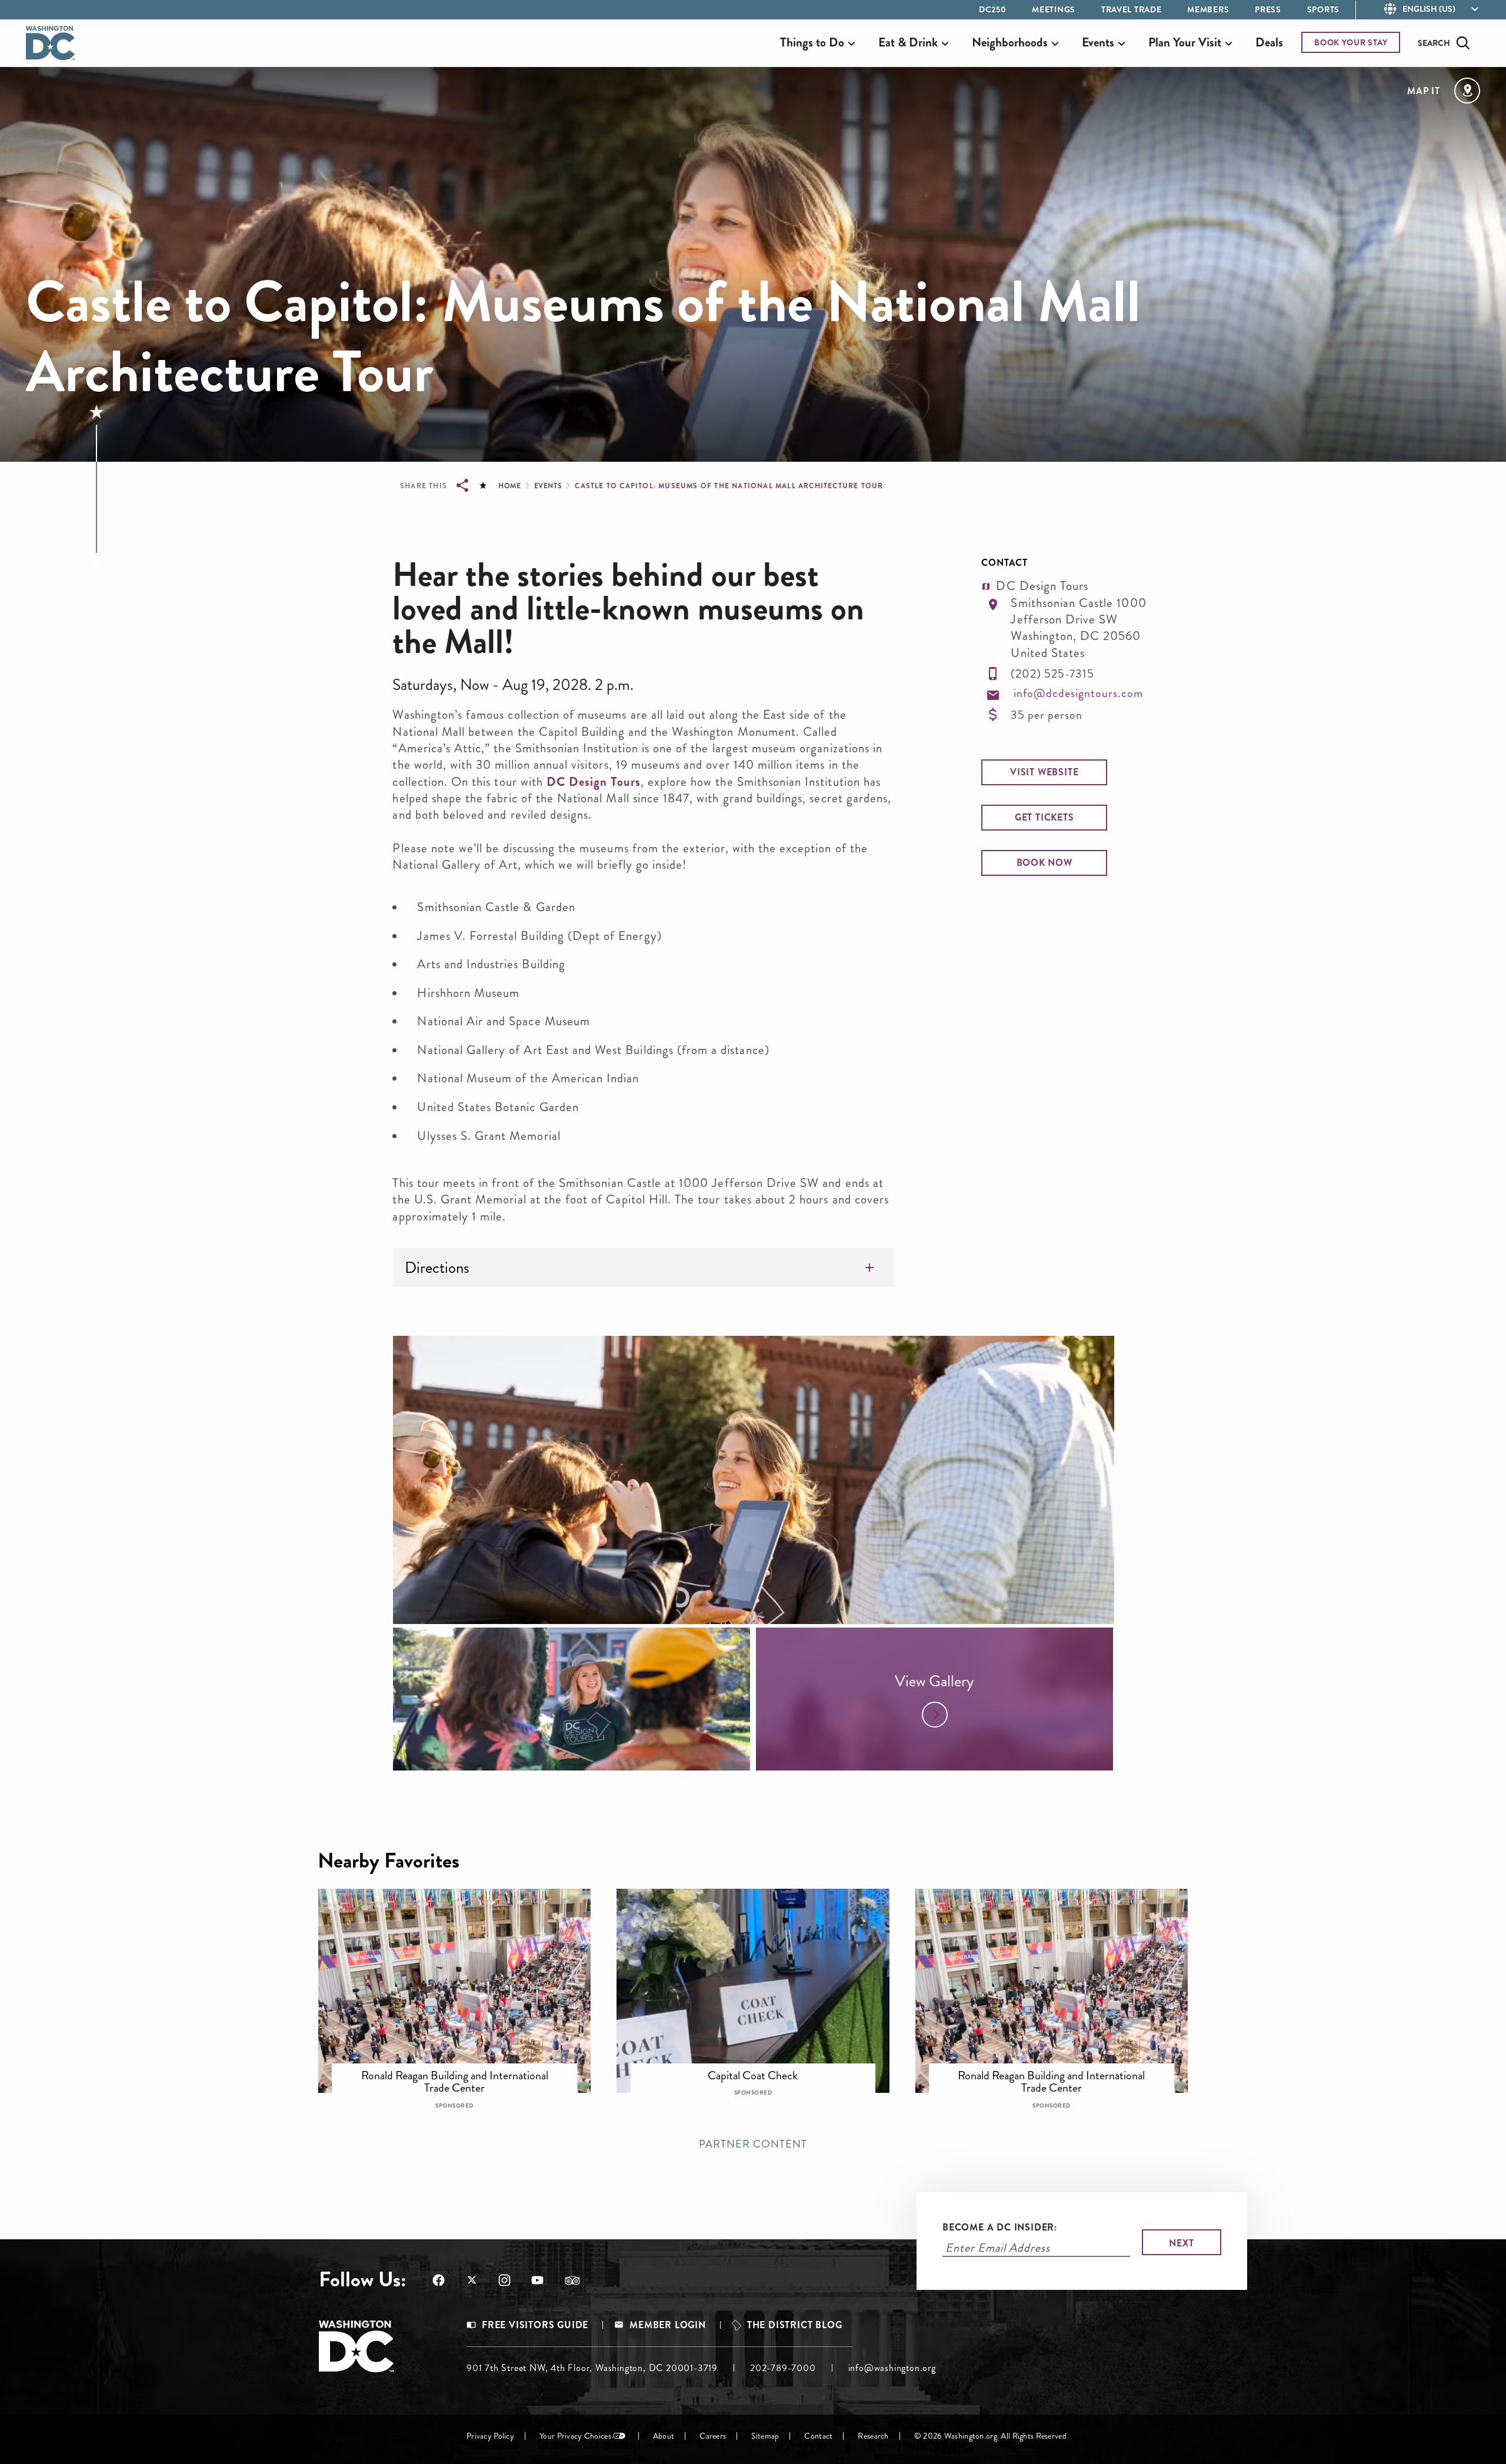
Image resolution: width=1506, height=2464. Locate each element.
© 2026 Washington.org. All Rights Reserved (990, 2436)
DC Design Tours (594, 782)
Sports (1323, 9)
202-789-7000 (783, 2368)
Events (548, 486)
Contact (818, 2436)
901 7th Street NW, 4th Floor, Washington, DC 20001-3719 (592, 2368)
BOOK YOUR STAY (1351, 42)
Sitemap (765, 2436)
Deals (1269, 42)
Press (1268, 9)
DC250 (993, 9)
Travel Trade (1131, 9)
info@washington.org (892, 2368)
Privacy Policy (490, 2436)
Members (1208, 9)
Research (873, 2436)
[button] (1044, 772)
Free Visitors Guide (535, 2325)
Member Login (668, 2325)
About (664, 2436)
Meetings (1054, 9)
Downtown (463, 2068)
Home (509, 486)
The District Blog (795, 2325)
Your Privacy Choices (575, 2436)
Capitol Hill (761, 2068)
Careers (713, 2436)
